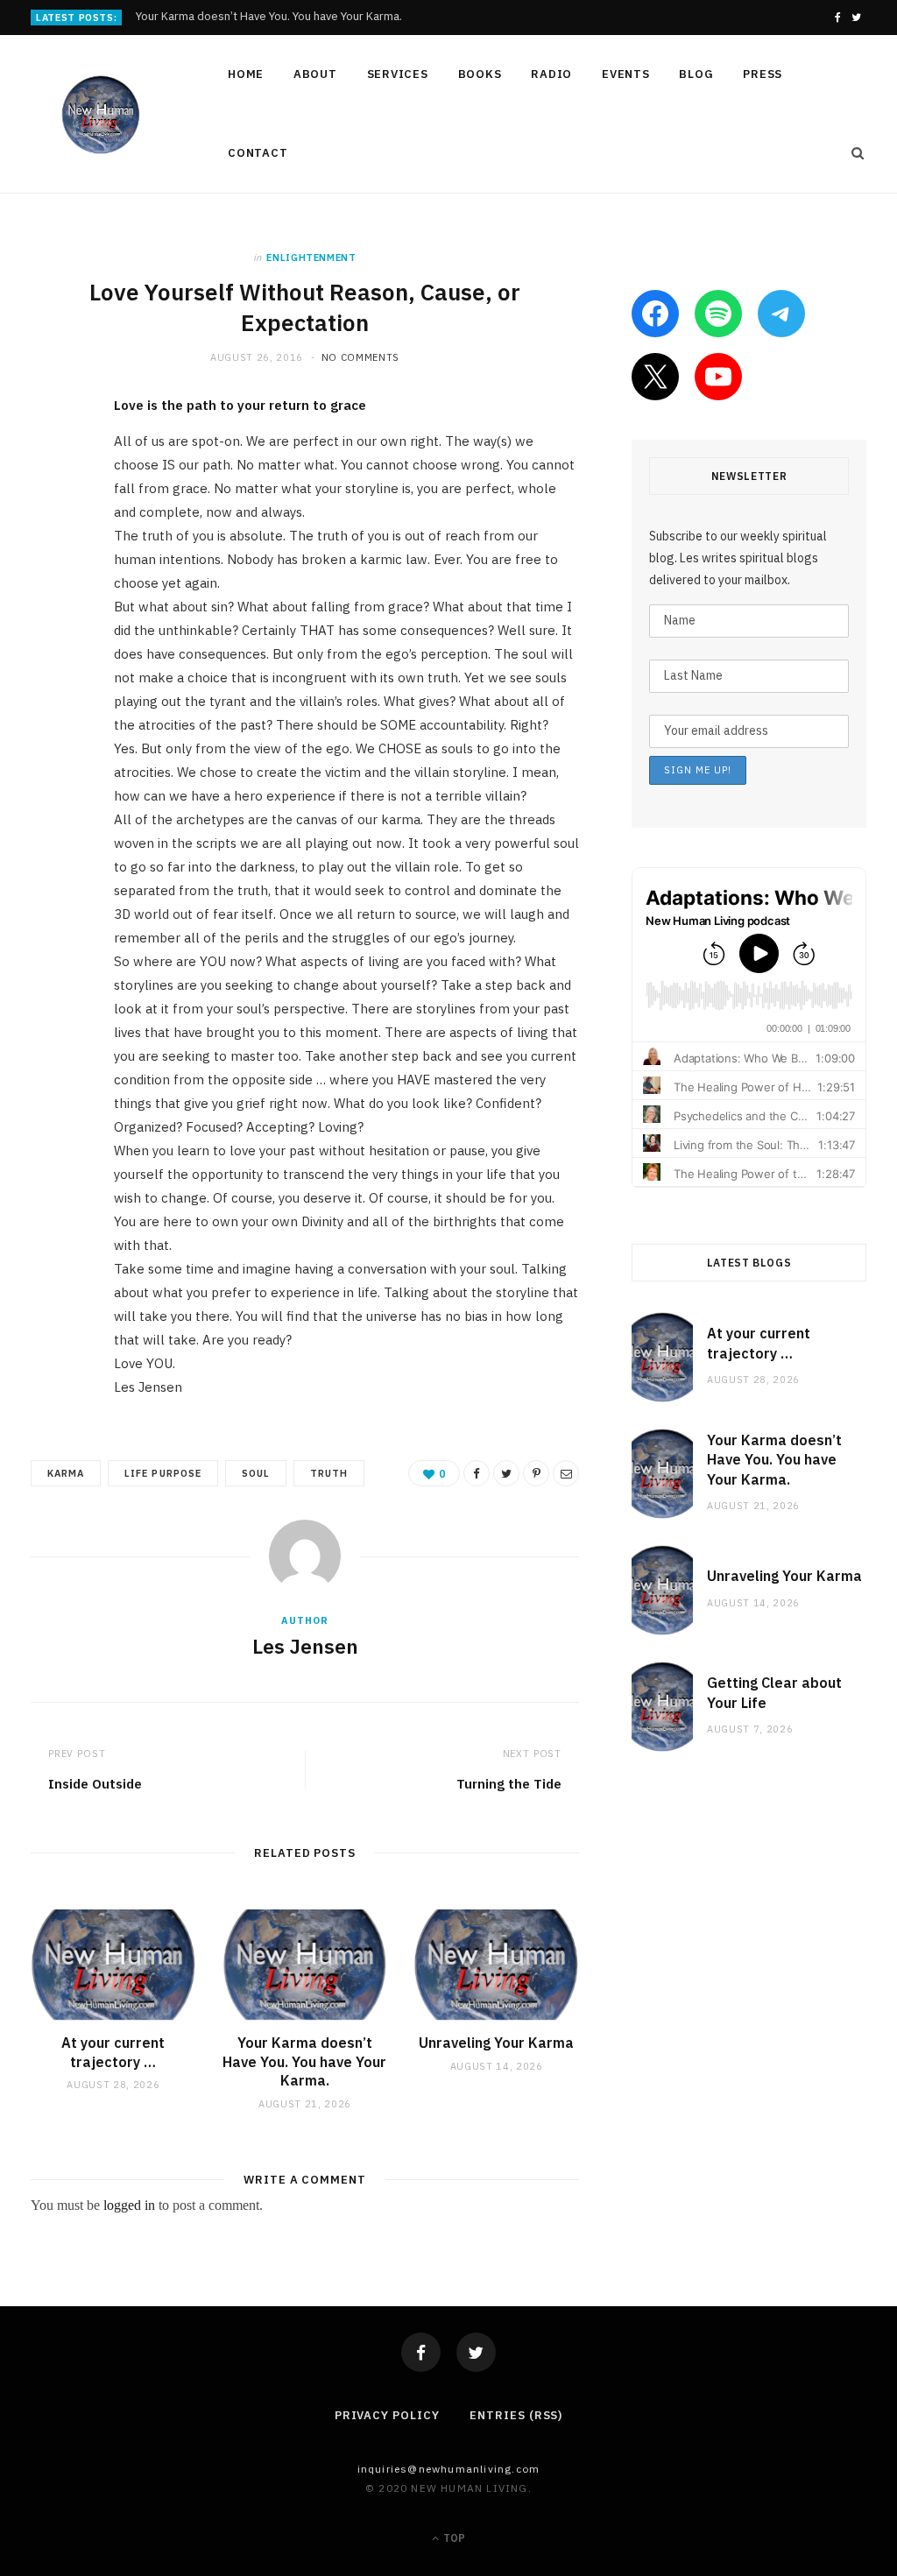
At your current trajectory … (113, 2052)
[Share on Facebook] (48, 462)
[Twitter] (476, 2352)
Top (453, 2538)
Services (398, 74)
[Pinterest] (48, 551)
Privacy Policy (387, 2415)
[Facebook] (421, 2352)
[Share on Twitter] (48, 506)
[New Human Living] (101, 115)
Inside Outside (95, 1784)
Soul (256, 1473)
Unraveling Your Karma (496, 2043)
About (315, 74)
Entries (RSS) (516, 2415)
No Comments (360, 357)
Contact (258, 153)
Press (763, 74)
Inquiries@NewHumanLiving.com (449, 2469)
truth (329, 1473)
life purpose (163, 1473)
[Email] (48, 596)
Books (480, 74)
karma (66, 1473)
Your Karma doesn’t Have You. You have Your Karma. (269, 17)
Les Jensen (305, 1646)
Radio (551, 74)
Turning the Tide (509, 1784)
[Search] (852, 153)
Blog (696, 74)
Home (246, 74)
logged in (129, 2205)
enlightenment (311, 258)
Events (626, 74)
